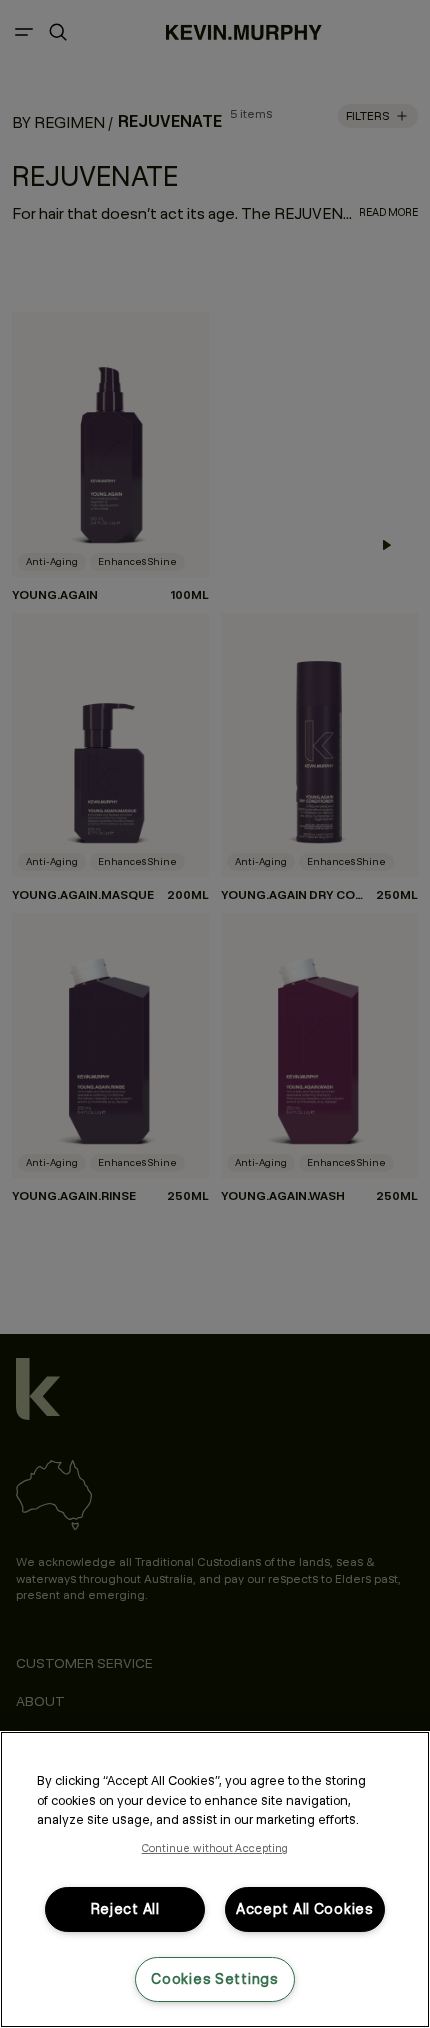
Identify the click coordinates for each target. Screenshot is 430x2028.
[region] (215, 1879)
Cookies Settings (215, 1979)
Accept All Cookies (305, 1909)
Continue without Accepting (215, 1848)
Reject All (125, 1909)
